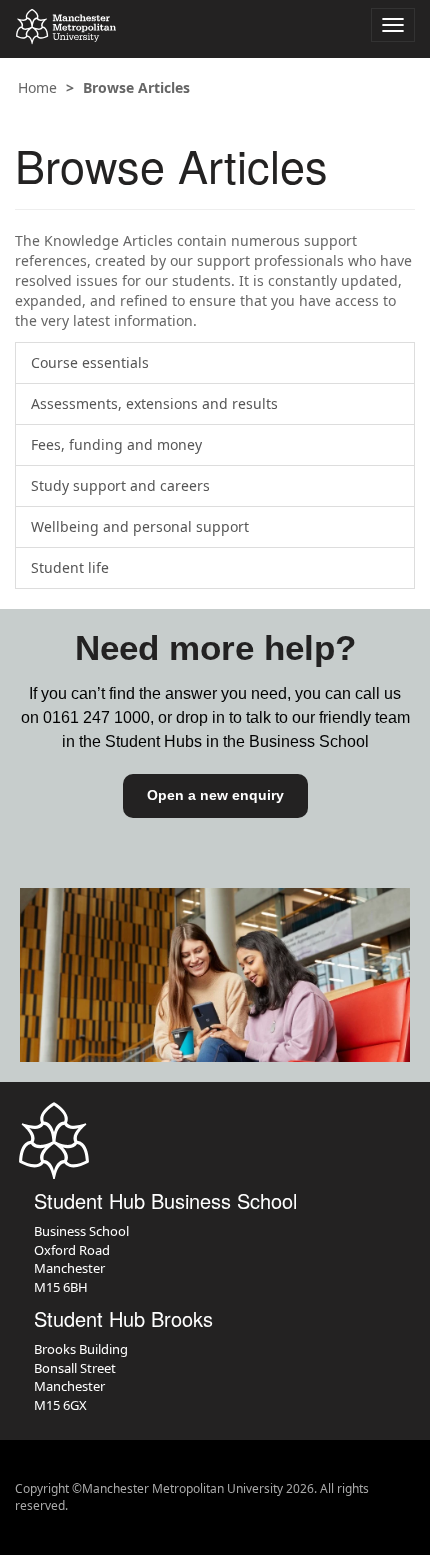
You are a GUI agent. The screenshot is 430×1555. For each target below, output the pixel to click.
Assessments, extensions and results (154, 403)
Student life (70, 567)
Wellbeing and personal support (140, 526)
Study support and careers (120, 485)
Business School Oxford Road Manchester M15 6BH (81, 1259)
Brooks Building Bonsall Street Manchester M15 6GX (81, 1377)
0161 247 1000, (98, 717)
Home (37, 87)
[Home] (66, 27)
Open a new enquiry (215, 795)
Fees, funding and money (116, 444)
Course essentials (90, 362)
